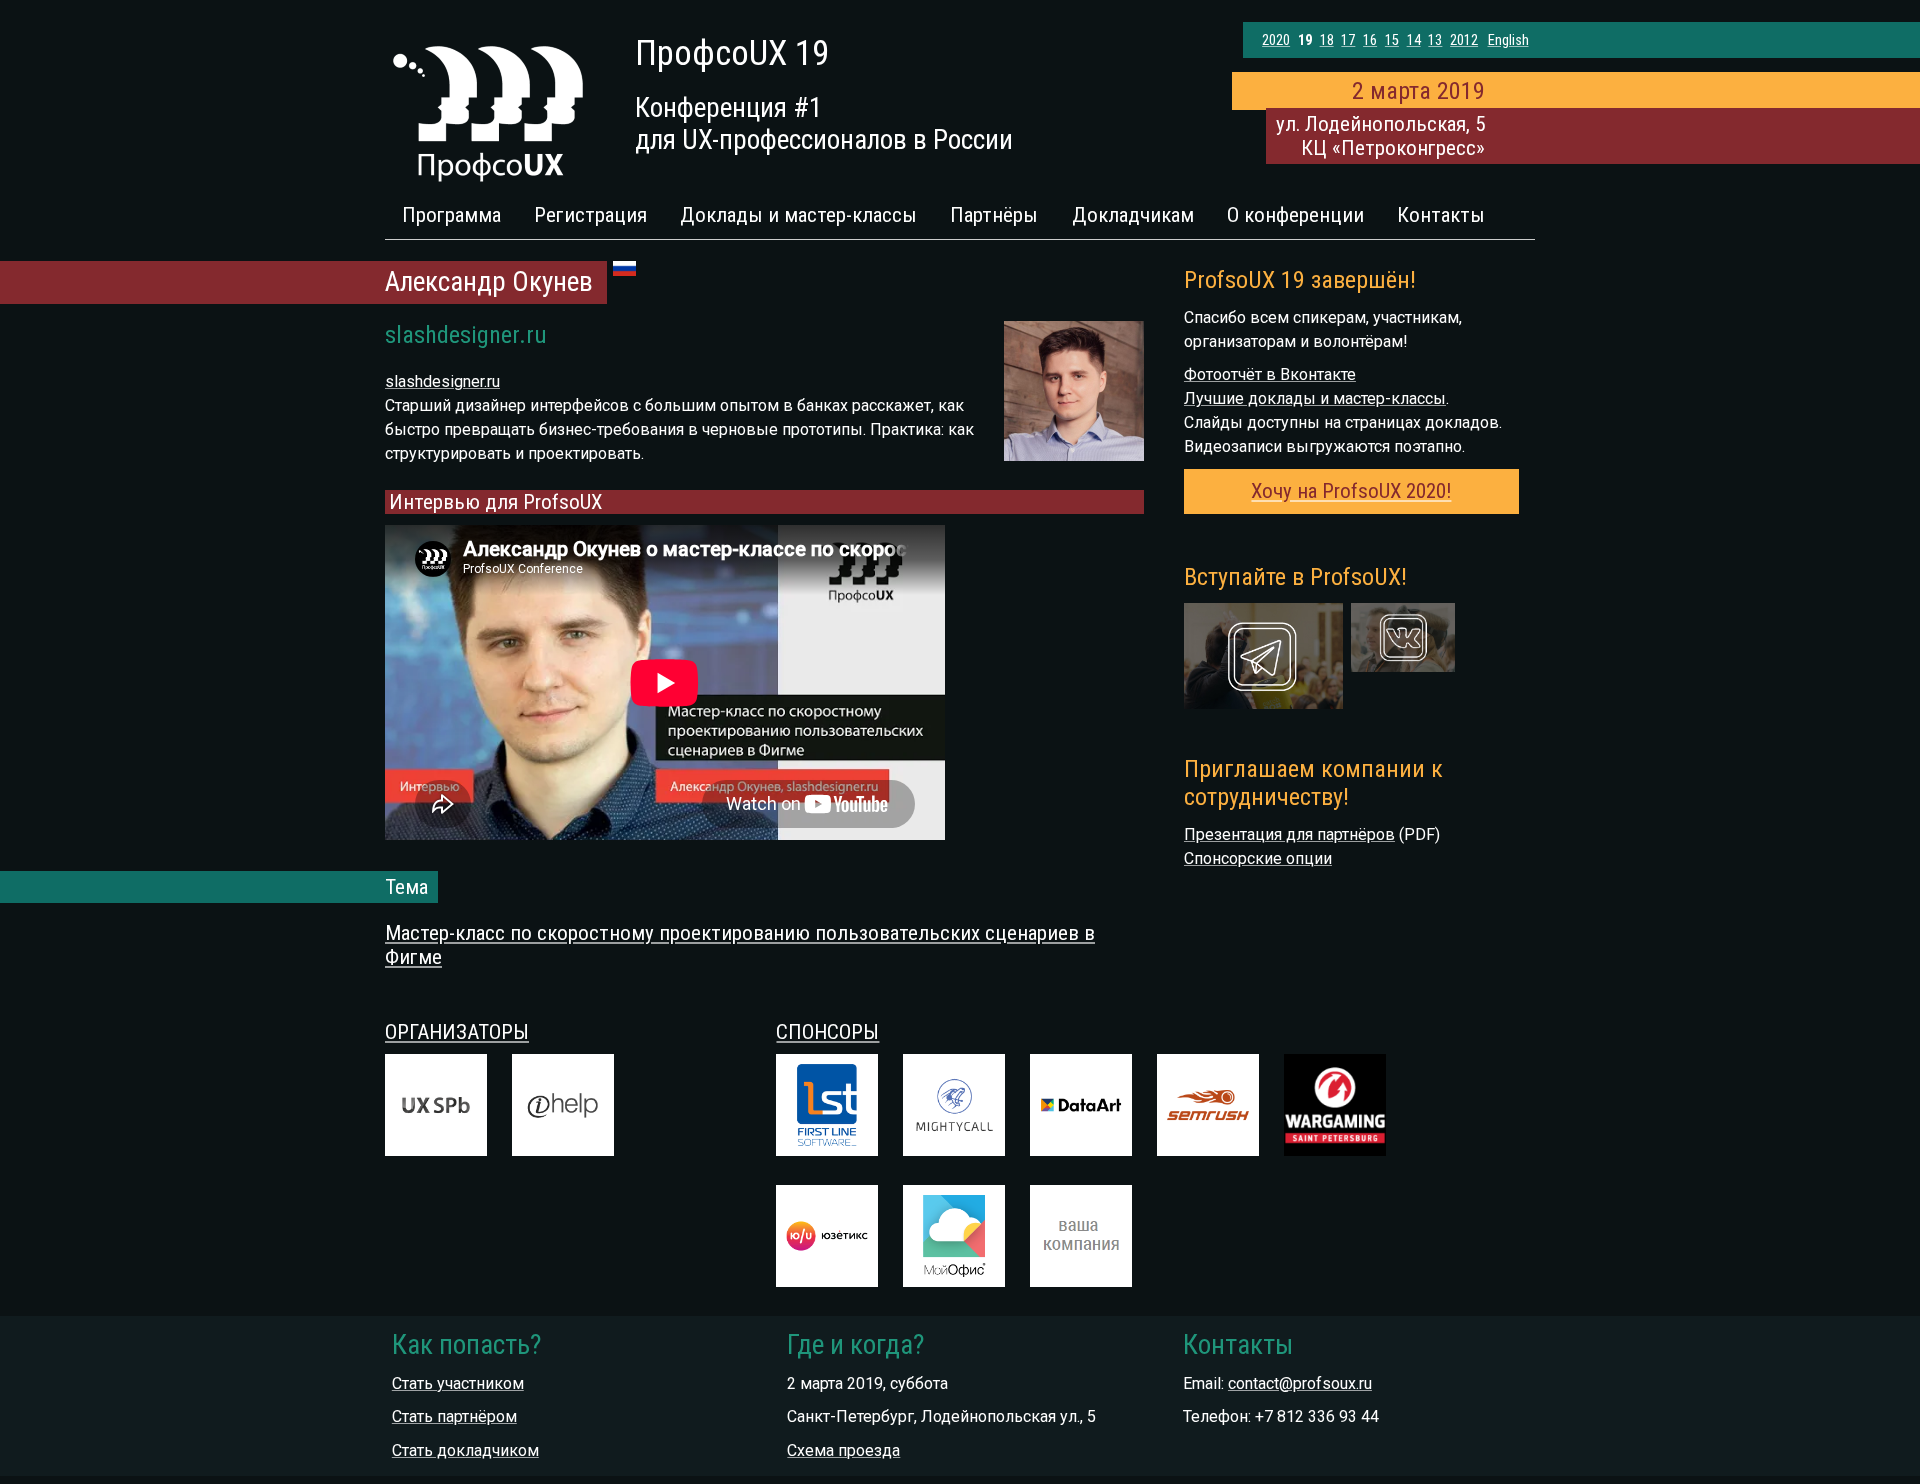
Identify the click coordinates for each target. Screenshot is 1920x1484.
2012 (1464, 40)
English (1508, 40)
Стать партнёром (454, 1416)
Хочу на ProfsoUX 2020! (1351, 491)
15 (1392, 40)
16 (1370, 40)
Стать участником (458, 1383)
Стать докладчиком (465, 1450)
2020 (1276, 40)
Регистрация (590, 215)
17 (1348, 40)
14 (1414, 40)
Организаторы (457, 1032)
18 (1327, 40)
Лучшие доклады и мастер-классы (1315, 398)
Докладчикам (1133, 215)
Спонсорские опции (1258, 858)
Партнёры (994, 215)
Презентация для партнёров (1289, 834)
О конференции (1295, 215)
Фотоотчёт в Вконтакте (1270, 374)
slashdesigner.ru (442, 381)
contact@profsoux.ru (1300, 1383)
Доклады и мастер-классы (798, 215)
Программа (451, 215)
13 (1435, 40)
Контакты (1441, 215)
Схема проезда (843, 1450)
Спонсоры (827, 1032)
